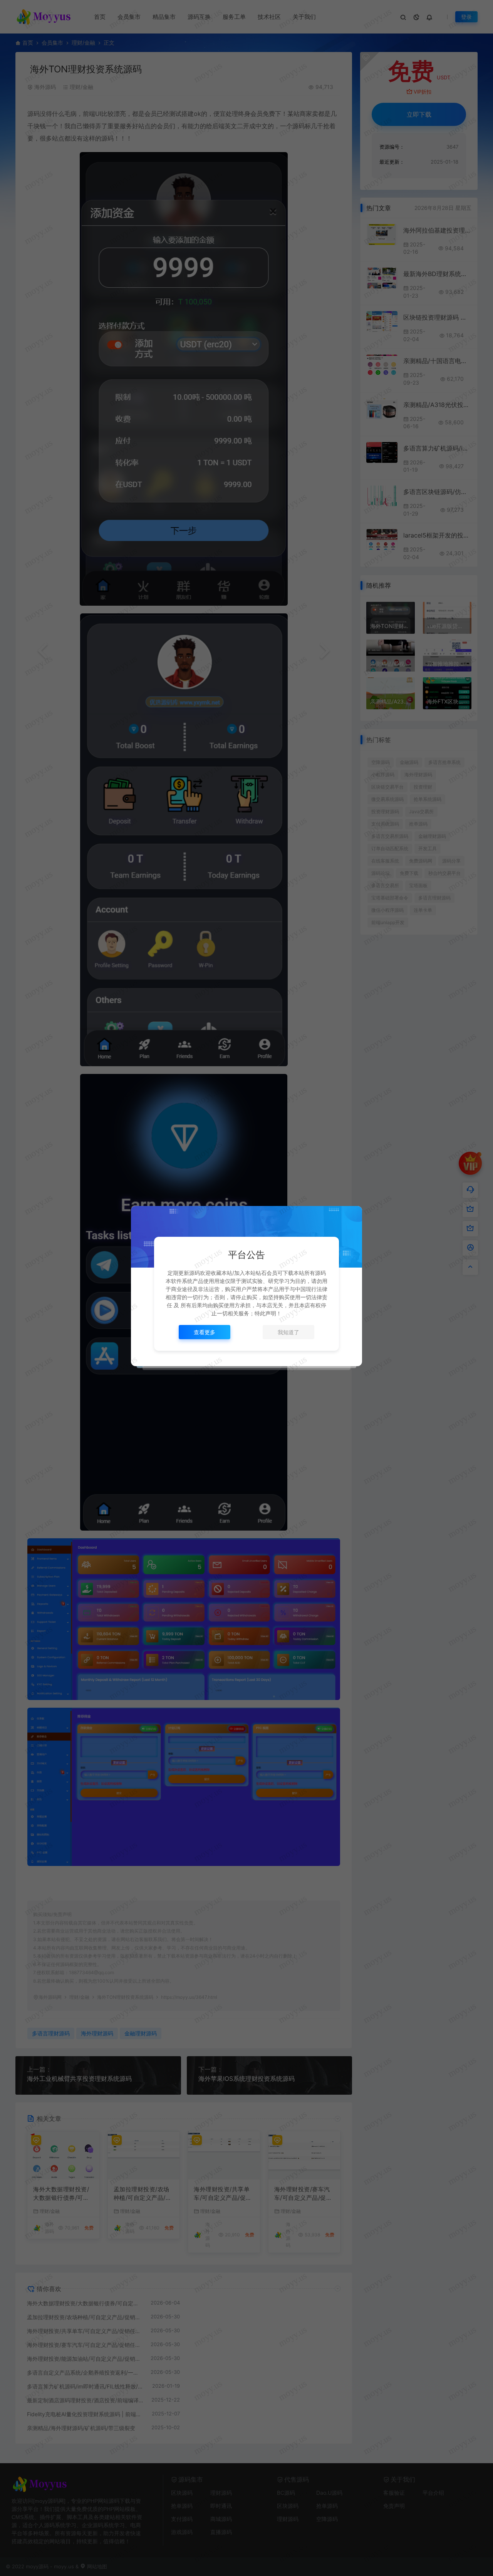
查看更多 (205, 1332)
